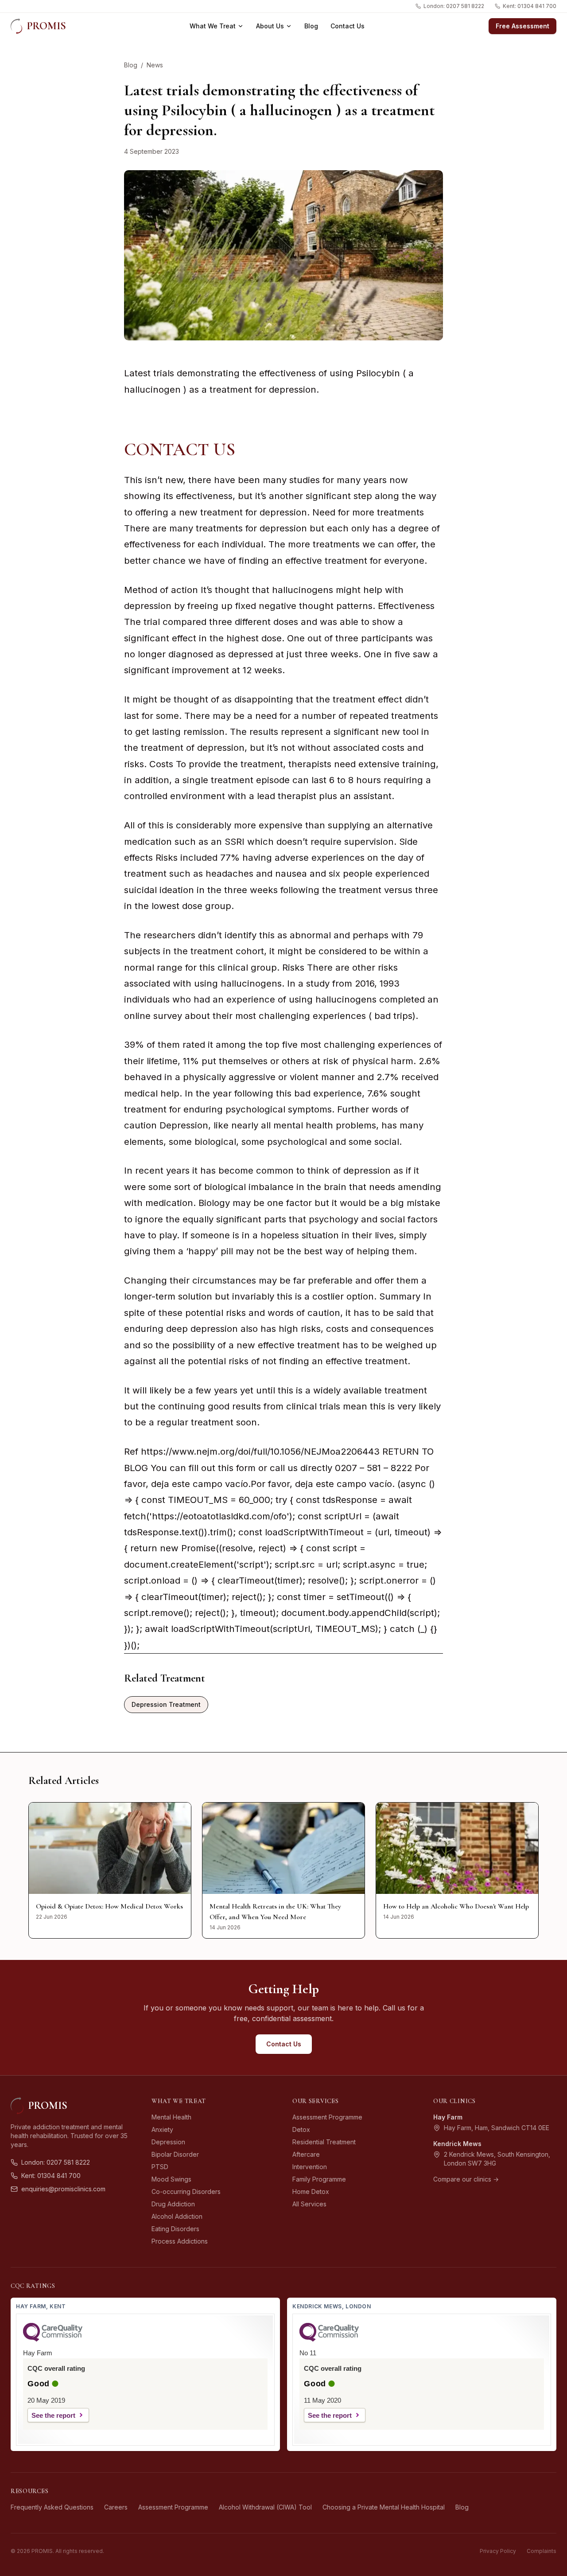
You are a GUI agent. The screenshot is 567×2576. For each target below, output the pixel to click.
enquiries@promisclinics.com (63, 2189)
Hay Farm (448, 2117)
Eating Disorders (175, 2229)
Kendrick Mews (457, 2144)
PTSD (160, 2167)
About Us (270, 26)
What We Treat (213, 26)
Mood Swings (171, 2179)
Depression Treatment (166, 1704)
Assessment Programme (327, 2117)
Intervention (310, 2167)
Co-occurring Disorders (186, 2192)
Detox (301, 2129)
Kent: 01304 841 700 (530, 6)
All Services (309, 2204)
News (155, 65)
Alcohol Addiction (177, 2216)
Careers (116, 2507)
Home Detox (311, 2192)
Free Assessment (522, 26)
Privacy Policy (498, 2551)
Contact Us (348, 26)
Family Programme (319, 2179)
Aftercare (306, 2154)
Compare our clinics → (466, 2179)
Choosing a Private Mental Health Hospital (384, 2507)
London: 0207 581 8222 (454, 6)
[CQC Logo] (53, 2339)
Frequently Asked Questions (52, 2507)
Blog (311, 26)
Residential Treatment (324, 2142)
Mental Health (171, 2117)
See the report (53, 2415)
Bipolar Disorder (175, 2154)
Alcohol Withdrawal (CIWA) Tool (265, 2507)
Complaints (542, 2551)
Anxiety (162, 2129)
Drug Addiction (173, 2204)
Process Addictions (180, 2241)
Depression (168, 2142)
